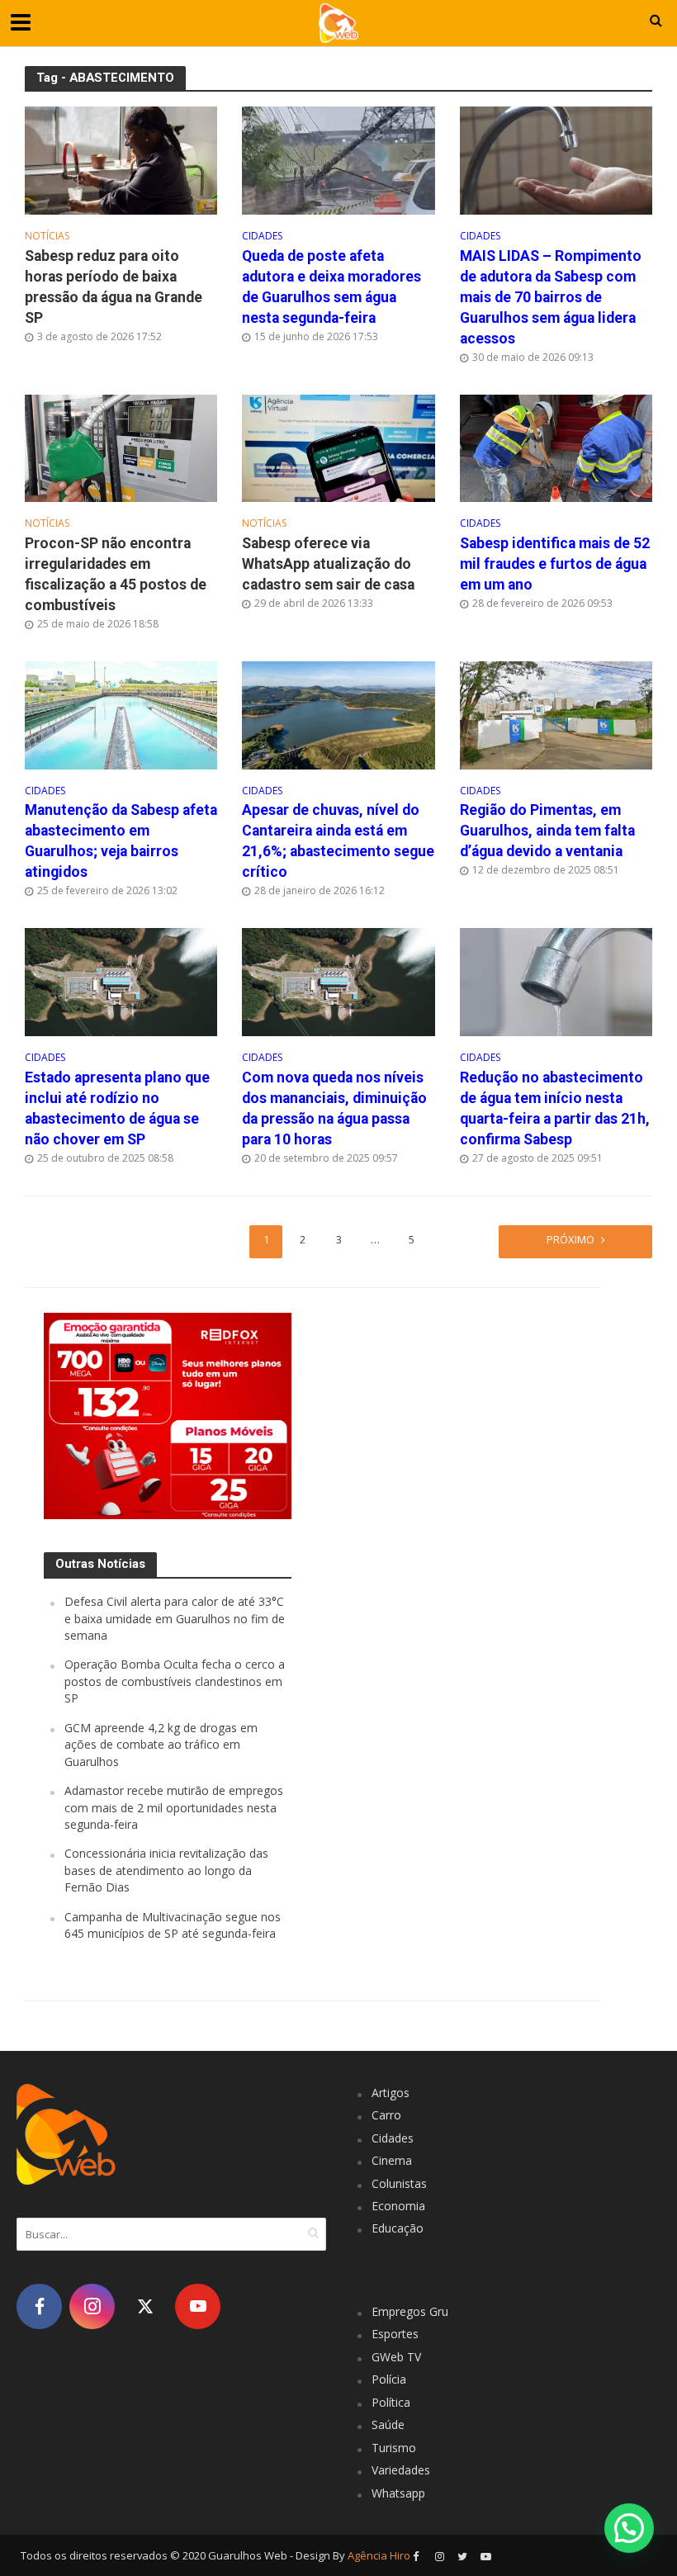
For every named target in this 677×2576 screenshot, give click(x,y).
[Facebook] (39, 2306)
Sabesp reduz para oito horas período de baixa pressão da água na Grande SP (114, 287)
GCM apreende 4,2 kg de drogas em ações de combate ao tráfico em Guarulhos (161, 1745)
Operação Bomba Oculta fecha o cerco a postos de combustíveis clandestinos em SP (175, 1681)
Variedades (401, 2470)
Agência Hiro (379, 2555)
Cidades (262, 237)
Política (391, 2402)
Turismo (394, 2448)
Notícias (47, 237)
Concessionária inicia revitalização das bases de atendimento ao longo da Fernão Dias (166, 1870)
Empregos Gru (410, 2311)
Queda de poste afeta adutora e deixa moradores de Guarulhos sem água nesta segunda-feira (331, 287)
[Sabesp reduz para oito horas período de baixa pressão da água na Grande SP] (121, 159)
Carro (386, 2115)
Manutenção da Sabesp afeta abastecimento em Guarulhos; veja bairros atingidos (121, 841)
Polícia (389, 2379)
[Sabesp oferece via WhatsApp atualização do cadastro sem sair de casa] (338, 447)
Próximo (570, 1239)
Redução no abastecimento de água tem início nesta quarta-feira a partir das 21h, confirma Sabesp (555, 1108)
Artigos (391, 2093)
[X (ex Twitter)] (145, 2306)
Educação (398, 2228)
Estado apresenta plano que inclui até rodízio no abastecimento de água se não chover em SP (117, 1108)
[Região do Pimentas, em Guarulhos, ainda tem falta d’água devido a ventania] (556, 714)
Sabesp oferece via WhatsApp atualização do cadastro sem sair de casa (328, 564)
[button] (629, 2528)
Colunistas (399, 2183)
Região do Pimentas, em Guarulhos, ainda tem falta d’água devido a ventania (547, 831)
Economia (398, 2206)
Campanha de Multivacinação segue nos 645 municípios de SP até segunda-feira (173, 1925)
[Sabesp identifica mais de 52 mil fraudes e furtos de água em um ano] (556, 447)
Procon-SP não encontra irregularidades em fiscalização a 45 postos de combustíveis (116, 574)
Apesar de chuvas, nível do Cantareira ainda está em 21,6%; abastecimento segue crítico (338, 841)
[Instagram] (92, 2306)
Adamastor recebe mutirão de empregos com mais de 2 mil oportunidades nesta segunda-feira (174, 1807)
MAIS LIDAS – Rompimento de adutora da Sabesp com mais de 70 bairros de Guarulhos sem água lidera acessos (551, 297)
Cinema (392, 2160)
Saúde (388, 2424)
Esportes (395, 2334)
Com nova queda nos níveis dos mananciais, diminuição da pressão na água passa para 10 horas (334, 1108)
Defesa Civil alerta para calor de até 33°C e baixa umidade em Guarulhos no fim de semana (175, 1618)
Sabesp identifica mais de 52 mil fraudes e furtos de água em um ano (555, 564)
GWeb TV (396, 2357)
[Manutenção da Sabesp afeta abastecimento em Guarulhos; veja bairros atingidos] (121, 714)
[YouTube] (198, 2306)
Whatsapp (398, 2493)
